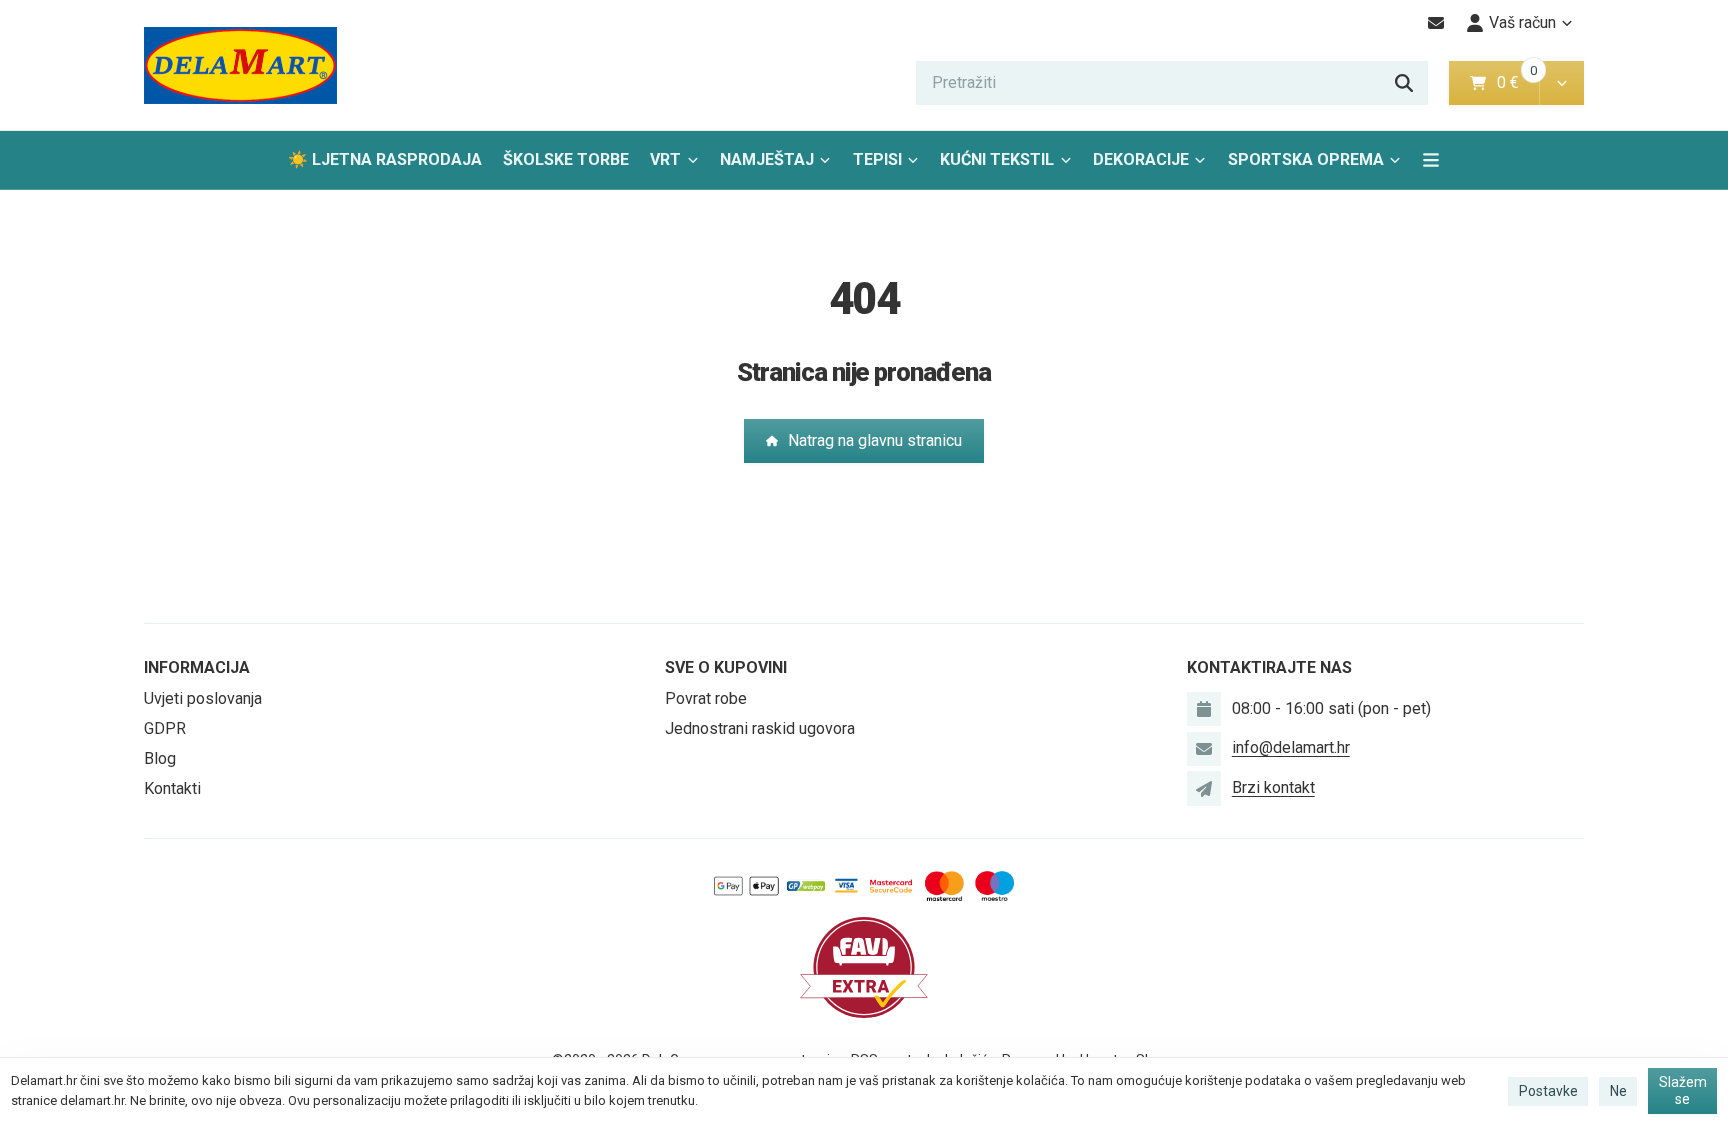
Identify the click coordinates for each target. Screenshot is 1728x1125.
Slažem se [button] (1683, 1091)
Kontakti (172, 788)
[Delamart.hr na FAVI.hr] (864, 966)
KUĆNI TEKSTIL (997, 159)
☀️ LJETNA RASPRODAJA (385, 159)
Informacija (197, 667)
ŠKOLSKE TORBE (566, 159)
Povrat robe (706, 698)
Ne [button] (1618, 1091)
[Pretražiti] (1404, 83)
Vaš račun (1522, 22)
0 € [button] (1516, 82)
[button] (1561, 83)
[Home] (240, 65)
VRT (665, 159)
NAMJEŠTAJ (767, 159)
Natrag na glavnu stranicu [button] (875, 440)
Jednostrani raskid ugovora (760, 728)
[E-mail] (1436, 23)
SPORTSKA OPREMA (1306, 159)
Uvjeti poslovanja (203, 698)
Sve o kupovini (726, 667)
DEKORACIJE (1141, 159)
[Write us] (1204, 788)
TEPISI (877, 159)
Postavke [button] (1548, 1091)
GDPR (165, 728)
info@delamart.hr (1291, 747)
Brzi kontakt (1273, 787)
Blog (160, 758)
